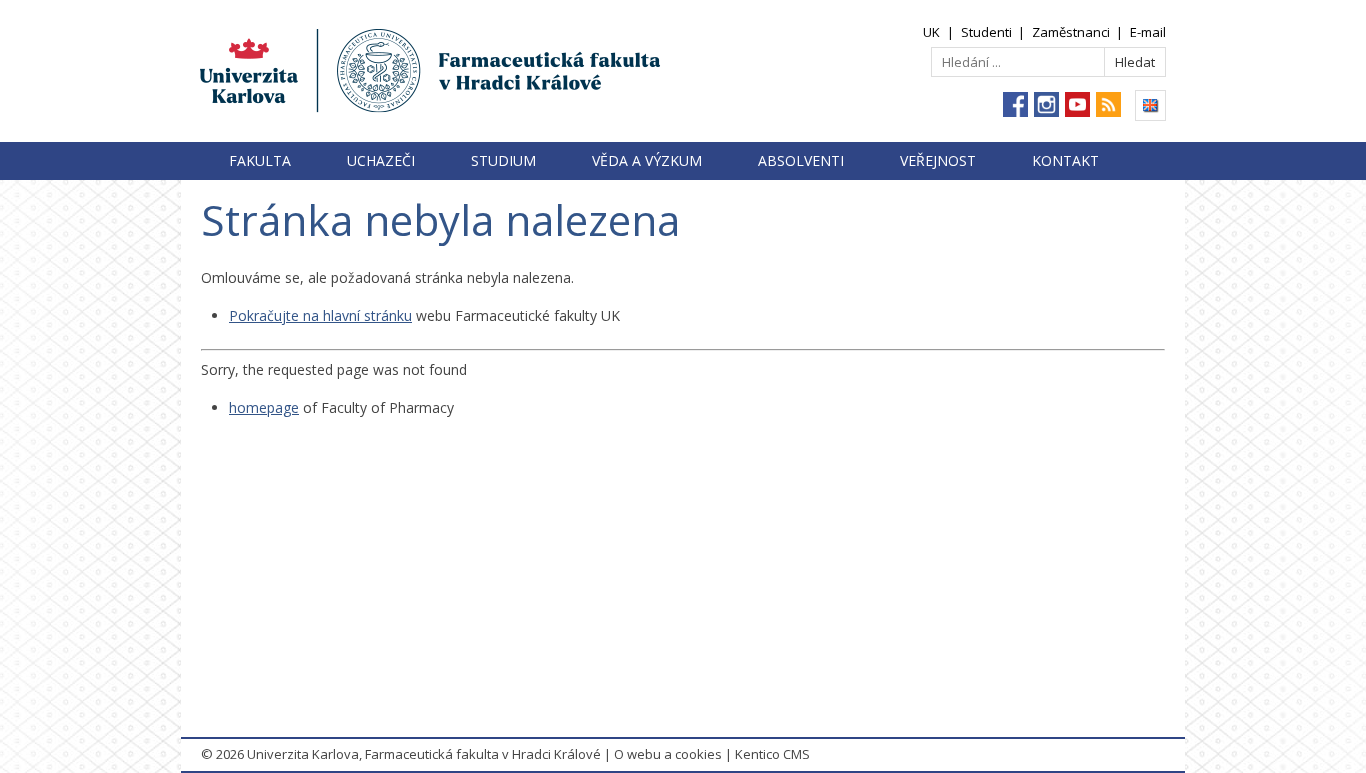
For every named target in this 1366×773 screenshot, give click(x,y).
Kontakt (1065, 160)
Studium (503, 160)
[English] (1150, 105)
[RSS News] (1108, 104)
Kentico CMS (772, 754)
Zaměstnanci (1071, 32)
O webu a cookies (668, 754)
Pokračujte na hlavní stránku (320, 315)
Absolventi (801, 160)
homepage (264, 407)
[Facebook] (1015, 104)
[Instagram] (1046, 104)
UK (931, 32)
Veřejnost (938, 160)
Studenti (986, 32)
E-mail (1148, 32)
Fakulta (260, 160)
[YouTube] (1077, 104)
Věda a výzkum (647, 160)
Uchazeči (381, 160)
